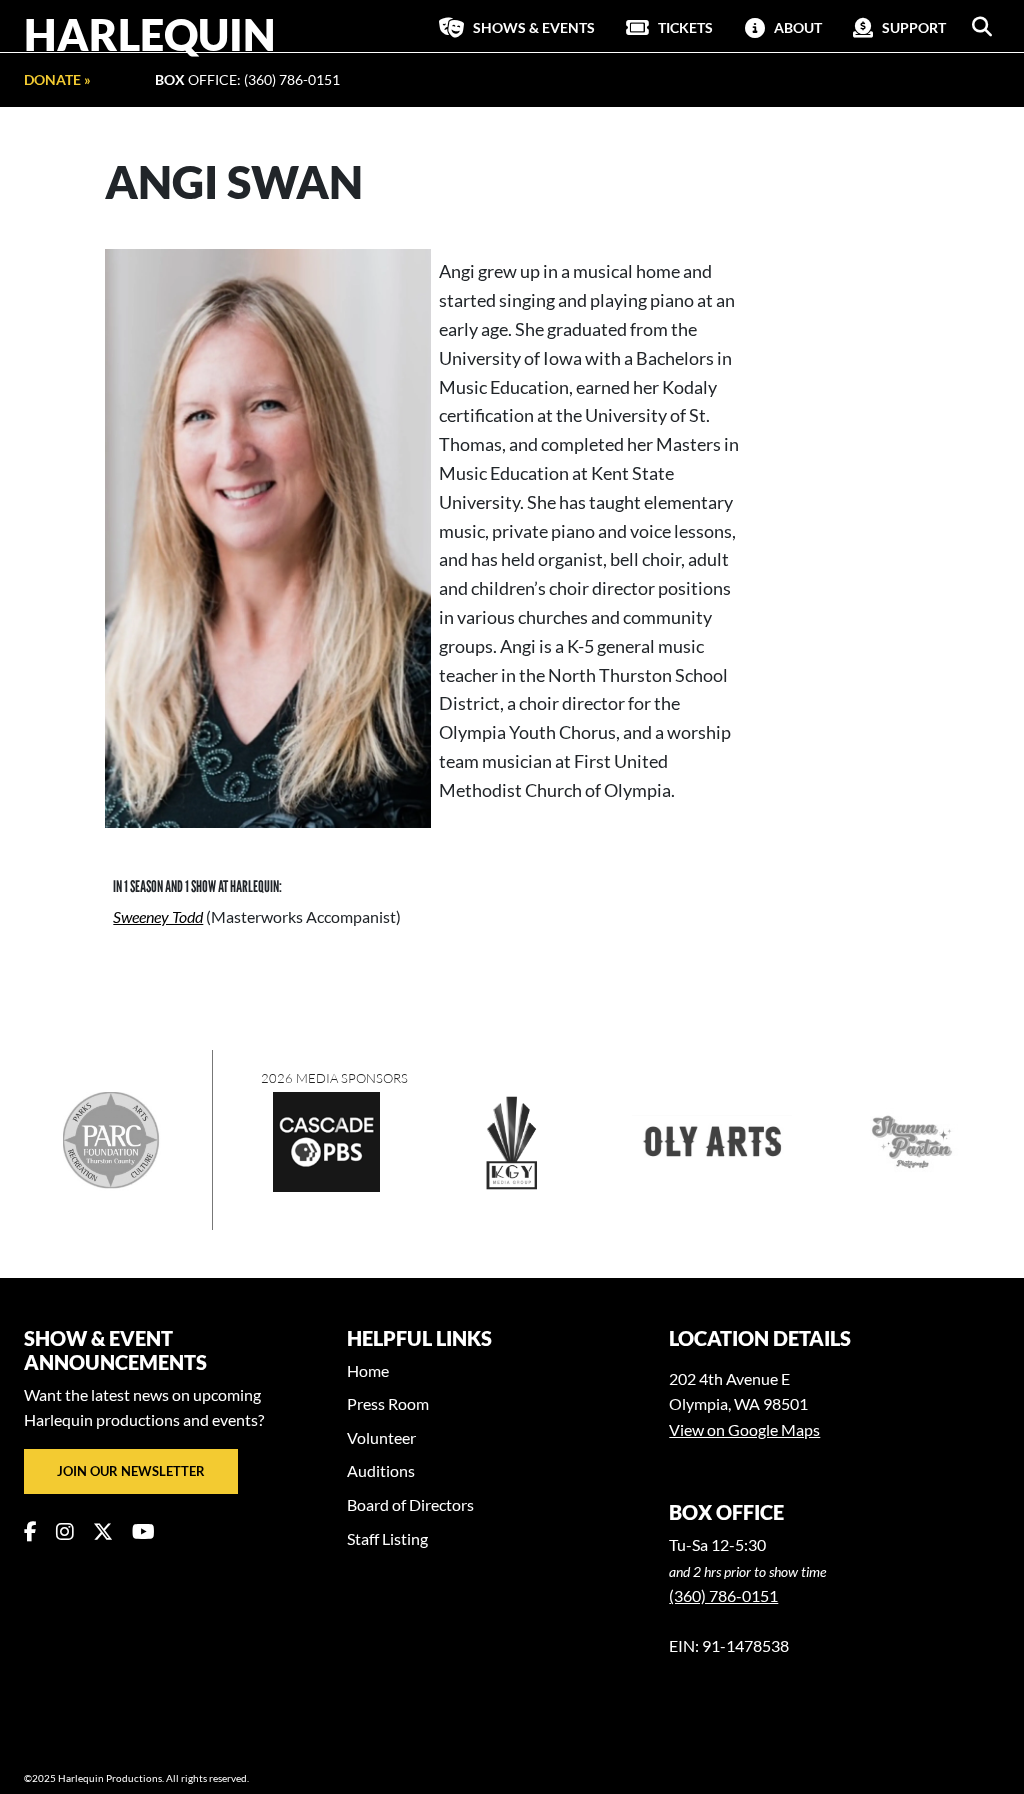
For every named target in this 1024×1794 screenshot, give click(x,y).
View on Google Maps (744, 1429)
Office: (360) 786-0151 (247, 79)
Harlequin (150, 34)
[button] (982, 27)
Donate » (57, 79)
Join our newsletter (131, 1471)
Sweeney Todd (158, 916)
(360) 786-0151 (723, 1595)
